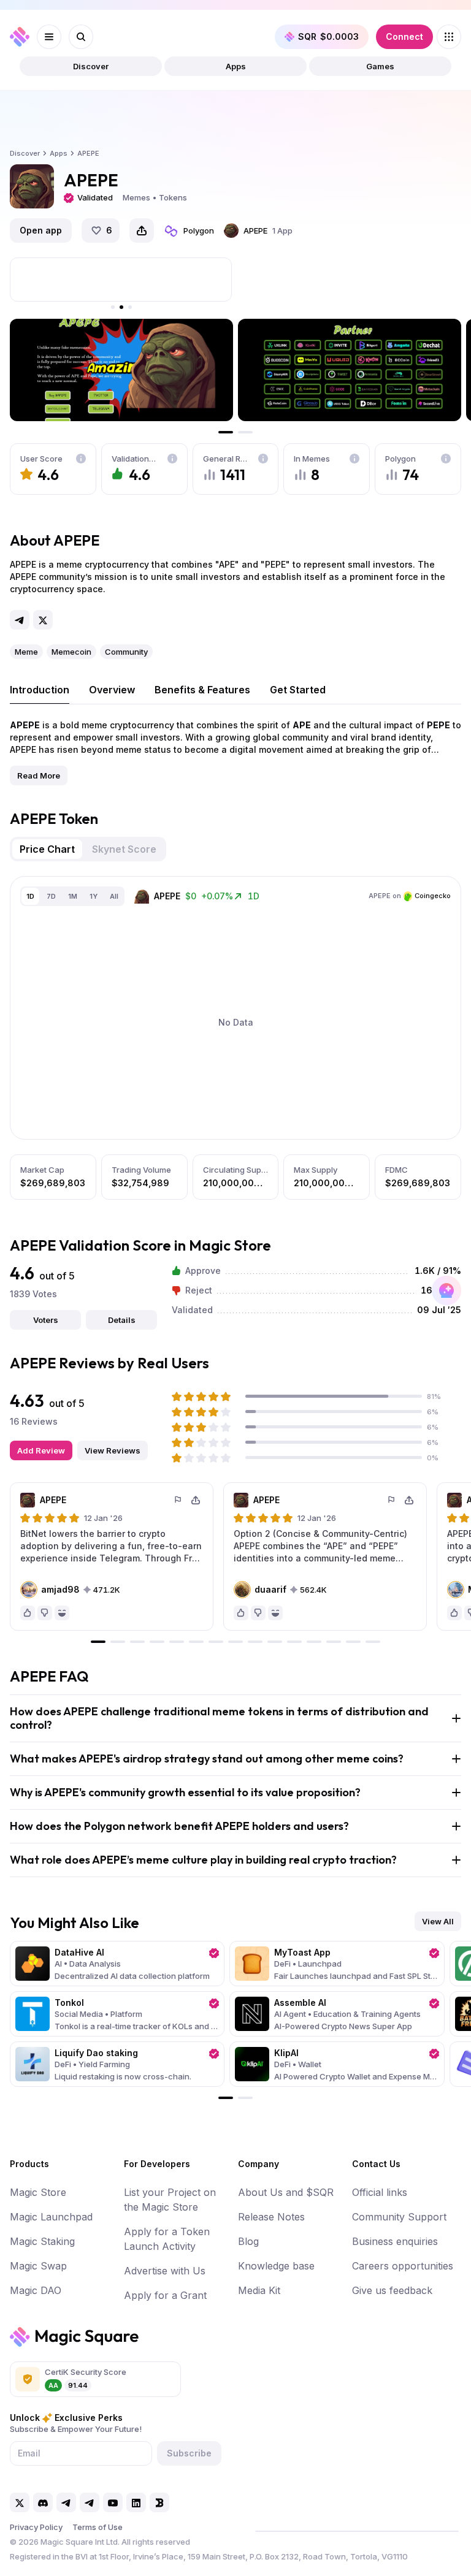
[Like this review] (28, 1613)
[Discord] (43, 2502)
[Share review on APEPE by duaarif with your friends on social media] (409, 1500)
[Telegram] (20, 620)
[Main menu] (49, 37)
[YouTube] (113, 2502)
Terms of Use (98, 2527)
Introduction (40, 690)
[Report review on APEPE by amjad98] (178, 1500)
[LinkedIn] (136, 2502)
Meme (26, 652)
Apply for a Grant (165, 2295)
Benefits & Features (202, 690)
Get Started (298, 690)
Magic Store (38, 2192)
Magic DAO (36, 2290)
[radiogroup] (72, 896)
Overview (112, 690)
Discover (91, 66)
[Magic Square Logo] (20, 37)
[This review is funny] (62, 1613)
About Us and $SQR (286, 2192)
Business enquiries (395, 2241)
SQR (328, 36)
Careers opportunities (403, 2266)
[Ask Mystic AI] (446, 1290)
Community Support (399, 2217)
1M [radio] (73, 896)
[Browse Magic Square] (449, 37)
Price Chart (47, 849)
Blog (248, 2241)
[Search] (81, 37)
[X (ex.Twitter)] (43, 620)
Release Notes (271, 2217)
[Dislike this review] (45, 1613)
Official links (380, 2192)
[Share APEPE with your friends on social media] (142, 231)
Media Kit (259, 2290)
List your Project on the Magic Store (170, 2200)
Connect (404, 36)
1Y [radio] (94, 896)
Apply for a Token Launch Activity (167, 2239)
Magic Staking (42, 2241)
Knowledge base (276, 2266)
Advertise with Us (165, 2271)
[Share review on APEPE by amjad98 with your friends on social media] (196, 1500)
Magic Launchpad (51, 2217)
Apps (236, 66)
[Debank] (159, 2502)
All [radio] (114, 896)
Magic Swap (38, 2266)
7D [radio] (51, 896)
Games (380, 66)
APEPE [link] (88, 153)
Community (126, 652)
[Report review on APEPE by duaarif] (392, 1500)
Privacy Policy (36, 2527)
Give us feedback (392, 2290)
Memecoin (71, 652)
